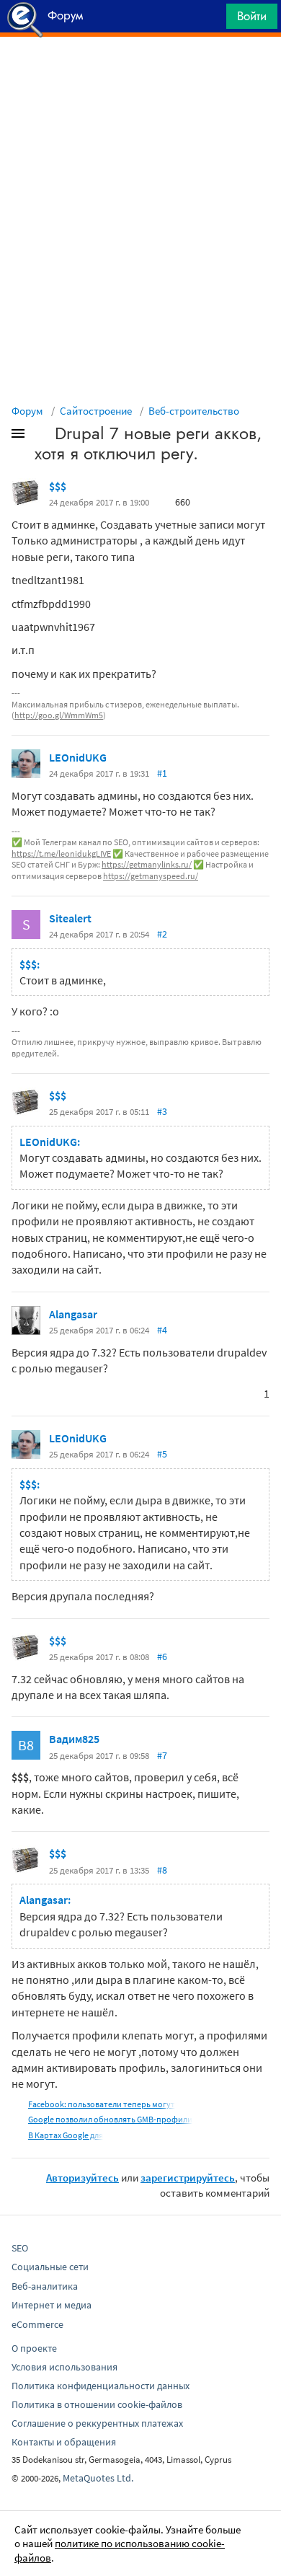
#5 (162, 1454)
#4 (162, 1330)
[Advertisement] (140, 73)
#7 (162, 1755)
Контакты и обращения (64, 2442)
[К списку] (42, 436)
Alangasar (73, 1314)
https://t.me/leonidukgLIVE (61, 853)
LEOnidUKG (78, 757)
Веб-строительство (194, 411)
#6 (162, 1657)
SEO (20, 2248)
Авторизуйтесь (82, 2178)
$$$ (58, 486)
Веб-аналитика (45, 2286)
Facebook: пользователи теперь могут (102, 2104)
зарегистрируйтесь (188, 2178)
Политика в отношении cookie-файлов (97, 2404)
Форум (27, 411)
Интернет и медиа (52, 2305)
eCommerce (37, 2324)
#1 (162, 773)
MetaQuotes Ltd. (98, 2478)
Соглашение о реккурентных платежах (97, 2423)
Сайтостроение (96, 411)
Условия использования (64, 2367)
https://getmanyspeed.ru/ (151, 876)
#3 (162, 1111)
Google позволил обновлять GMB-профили (110, 2119)
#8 (162, 1870)
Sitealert (70, 918)
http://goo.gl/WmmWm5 (59, 715)
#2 (162, 934)
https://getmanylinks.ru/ (147, 864)
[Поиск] (210, 20)
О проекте (34, 2348)
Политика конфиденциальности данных (101, 2386)
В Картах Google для (66, 2135)
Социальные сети (50, 2267)
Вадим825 (74, 1739)
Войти (252, 16)
